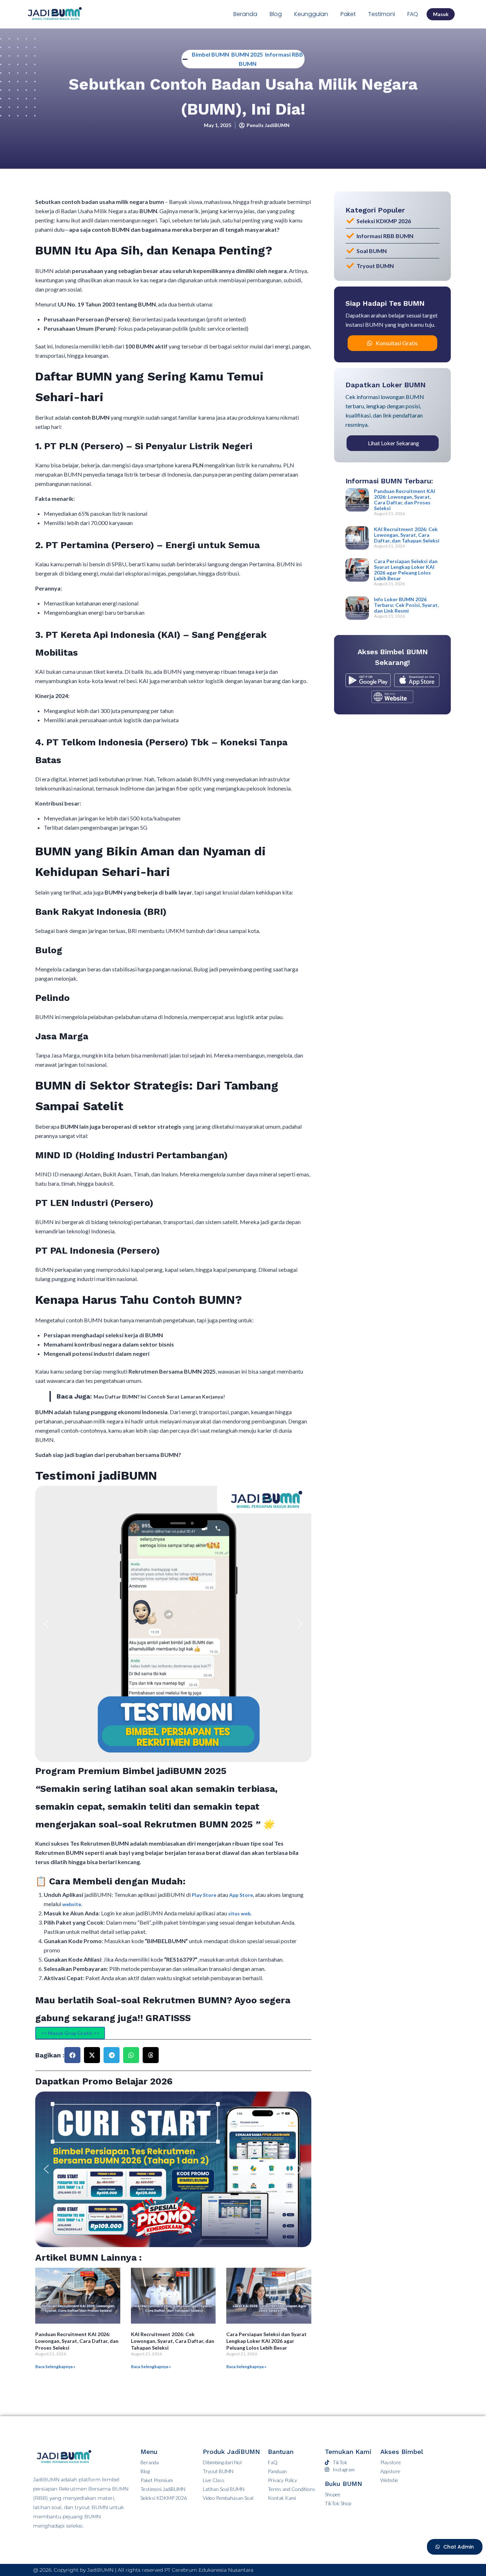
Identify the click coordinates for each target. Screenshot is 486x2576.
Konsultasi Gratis (397, 343)
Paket (348, 14)
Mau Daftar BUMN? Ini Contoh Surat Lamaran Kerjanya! (159, 1397)
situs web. (240, 1913)
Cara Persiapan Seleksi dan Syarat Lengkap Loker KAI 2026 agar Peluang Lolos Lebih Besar (266, 2341)
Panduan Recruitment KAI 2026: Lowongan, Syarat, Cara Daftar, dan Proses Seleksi (77, 2341)
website (72, 1904)
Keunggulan (311, 14)
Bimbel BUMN (210, 54)
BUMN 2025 (247, 54)
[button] (46, 1624)
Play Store (205, 1895)
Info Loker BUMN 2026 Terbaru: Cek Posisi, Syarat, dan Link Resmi (406, 605)
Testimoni (382, 14)
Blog (276, 14)
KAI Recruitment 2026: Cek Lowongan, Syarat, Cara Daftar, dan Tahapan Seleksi (173, 2341)
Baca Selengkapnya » (55, 2367)
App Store (241, 1895)
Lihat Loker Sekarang (393, 443)
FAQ (413, 14)
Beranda (245, 14)
